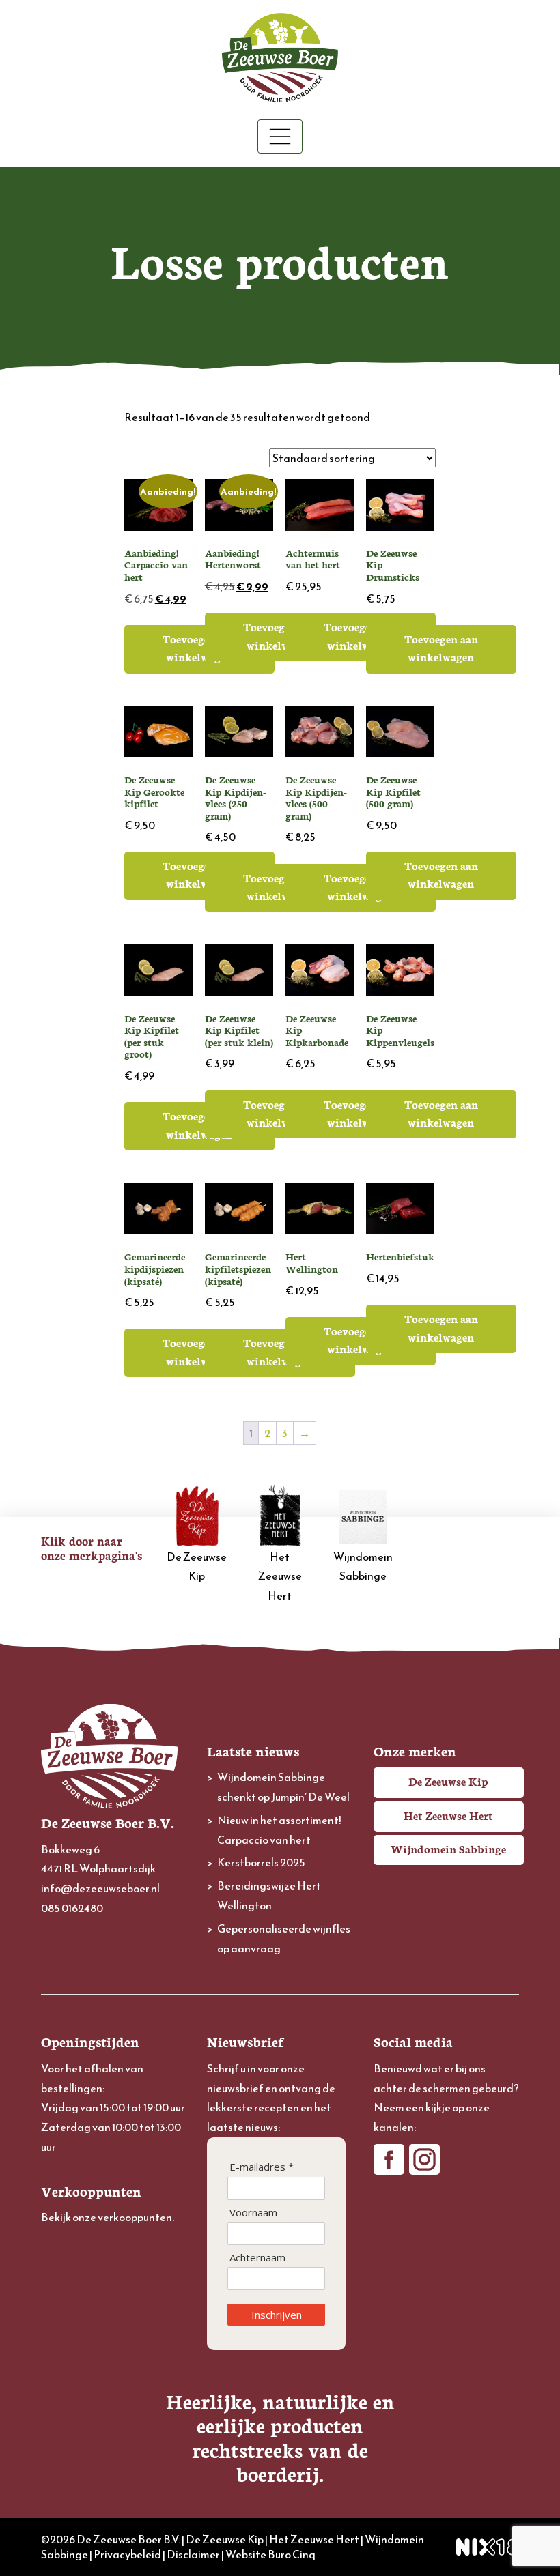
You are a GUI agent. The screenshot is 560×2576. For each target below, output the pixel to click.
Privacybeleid (127, 2554)
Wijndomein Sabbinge (363, 1566)
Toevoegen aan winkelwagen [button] (199, 648)
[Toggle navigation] (280, 136)
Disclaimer (193, 2554)
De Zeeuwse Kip (197, 1566)
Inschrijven (277, 2315)
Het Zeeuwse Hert (280, 1576)
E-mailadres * (262, 2167)
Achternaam (257, 2258)
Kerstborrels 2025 (261, 1862)
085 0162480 (72, 1908)
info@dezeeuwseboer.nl (100, 1888)
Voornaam (253, 2213)
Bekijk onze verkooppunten (107, 2217)
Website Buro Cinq (270, 2554)
